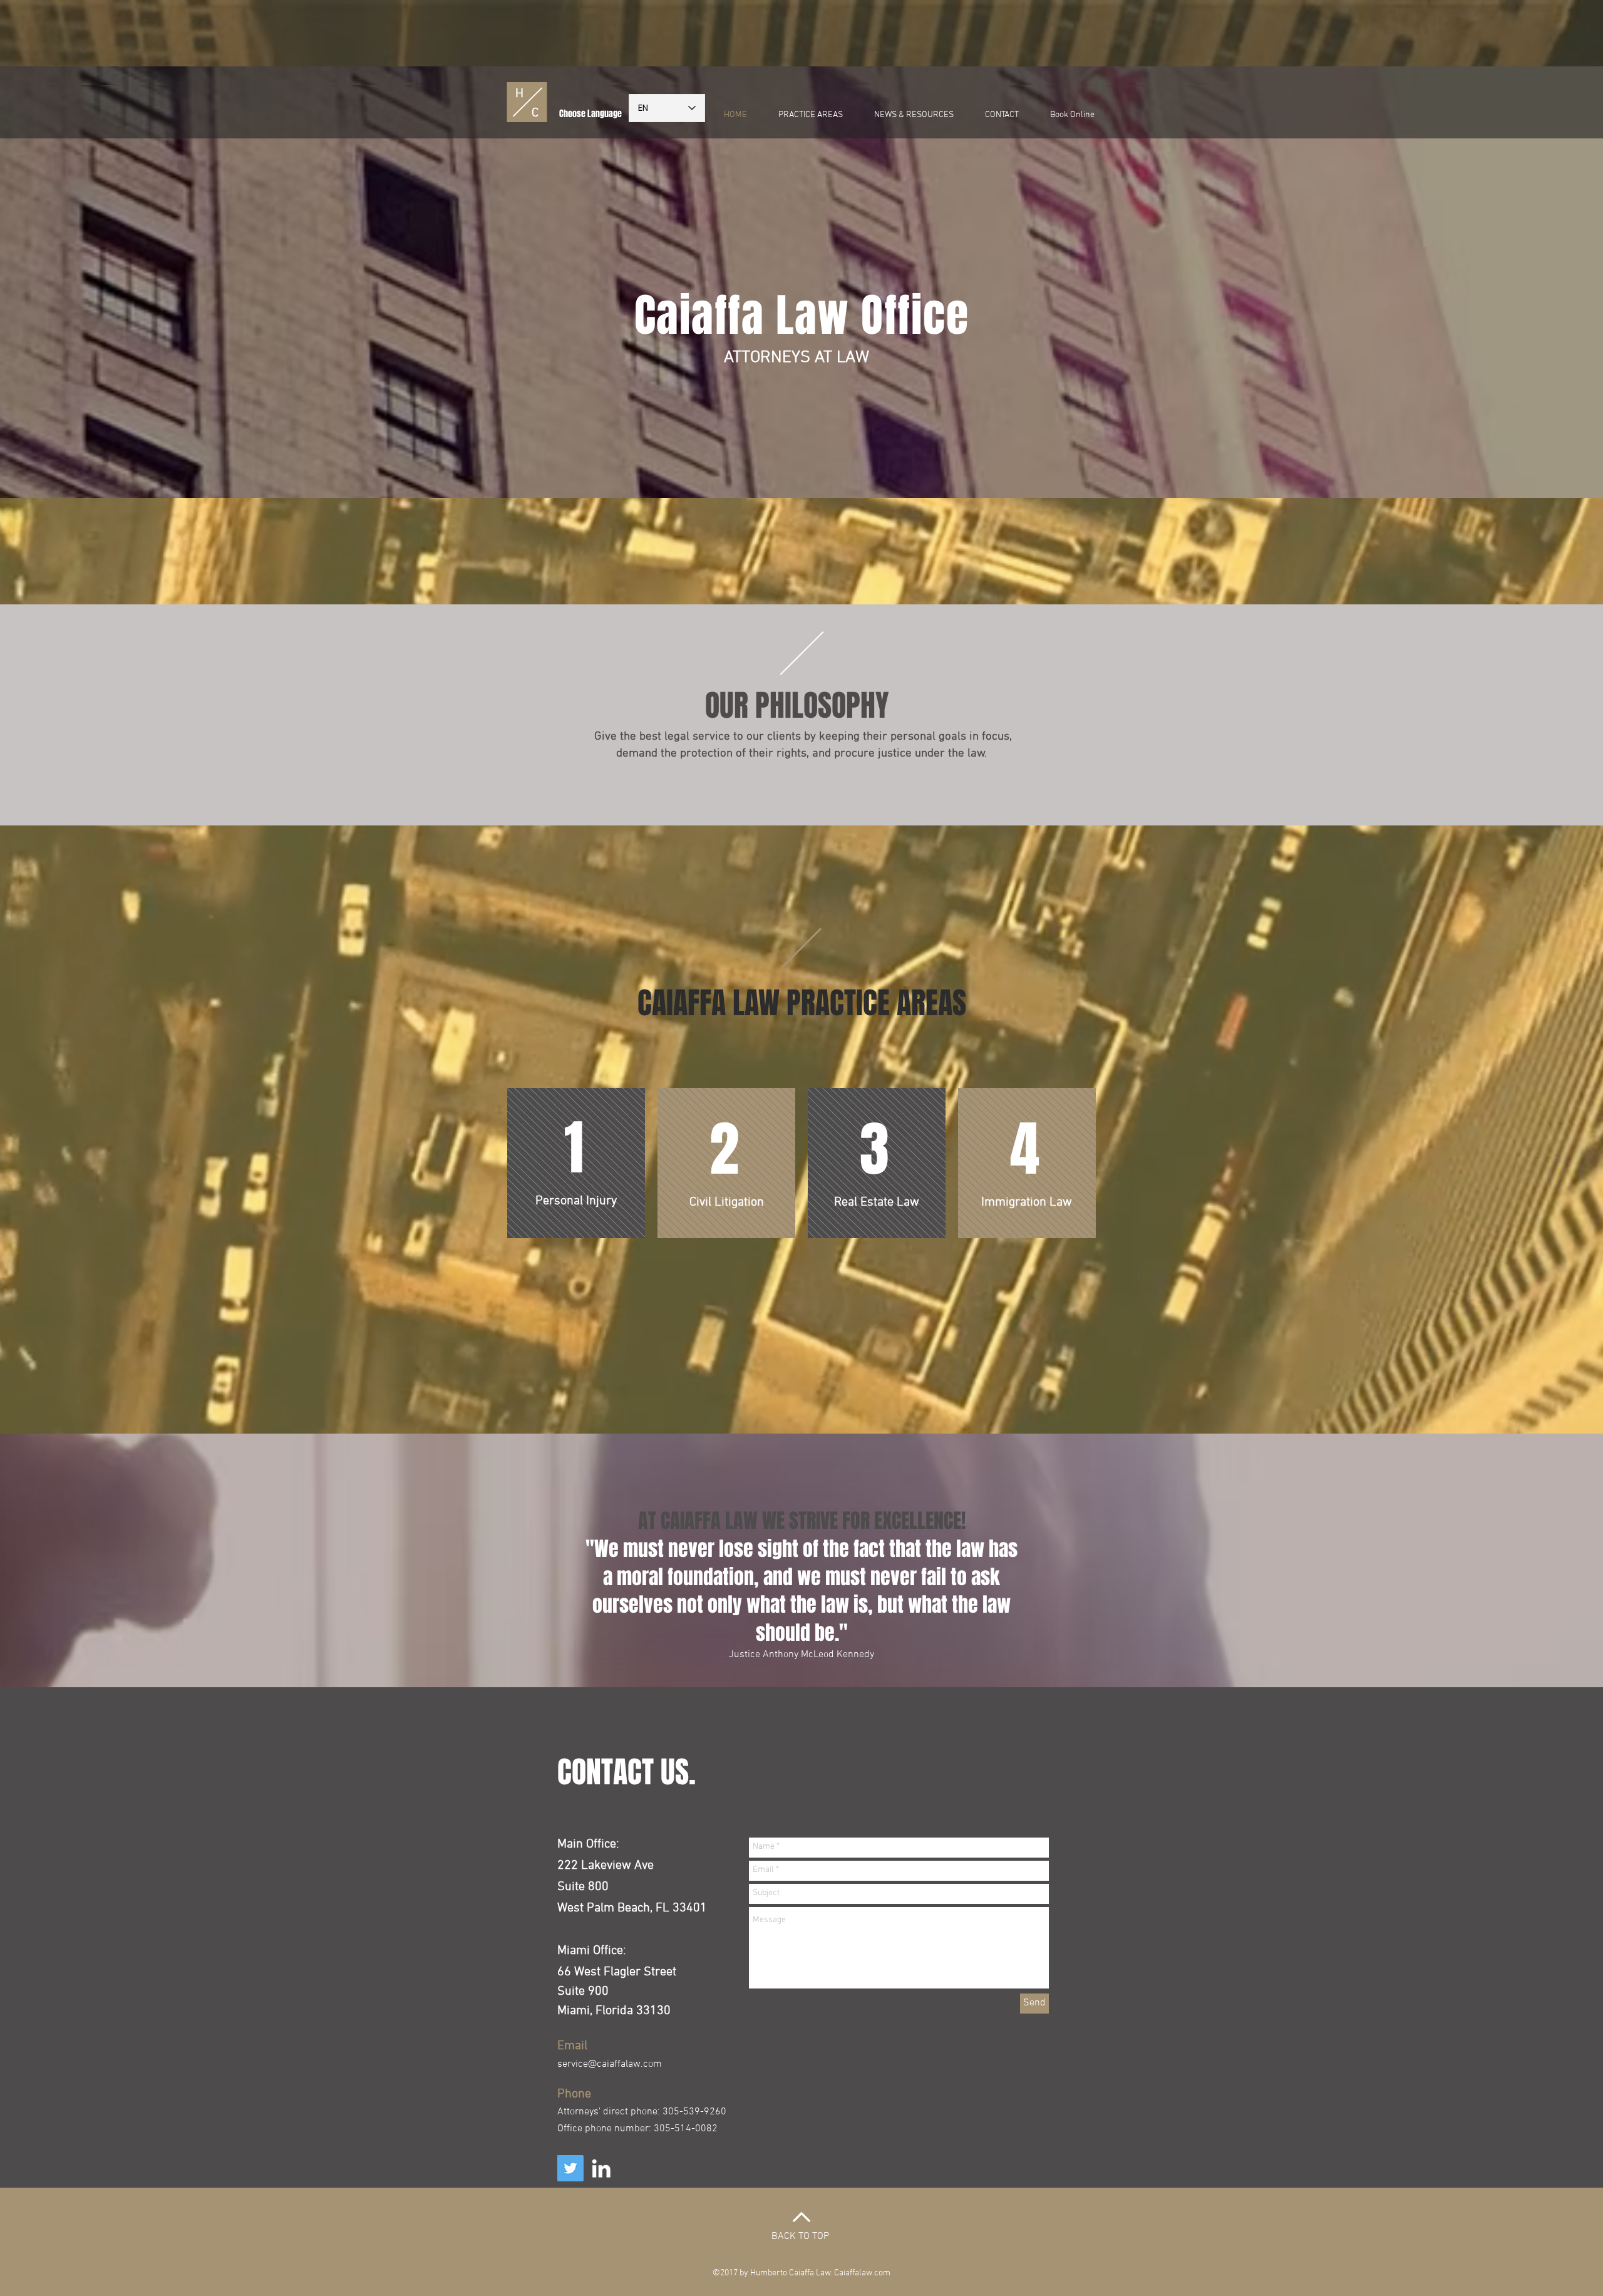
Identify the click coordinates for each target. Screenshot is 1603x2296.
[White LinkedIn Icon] (601, 2168)
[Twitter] (570, 2168)
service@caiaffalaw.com (610, 2064)
